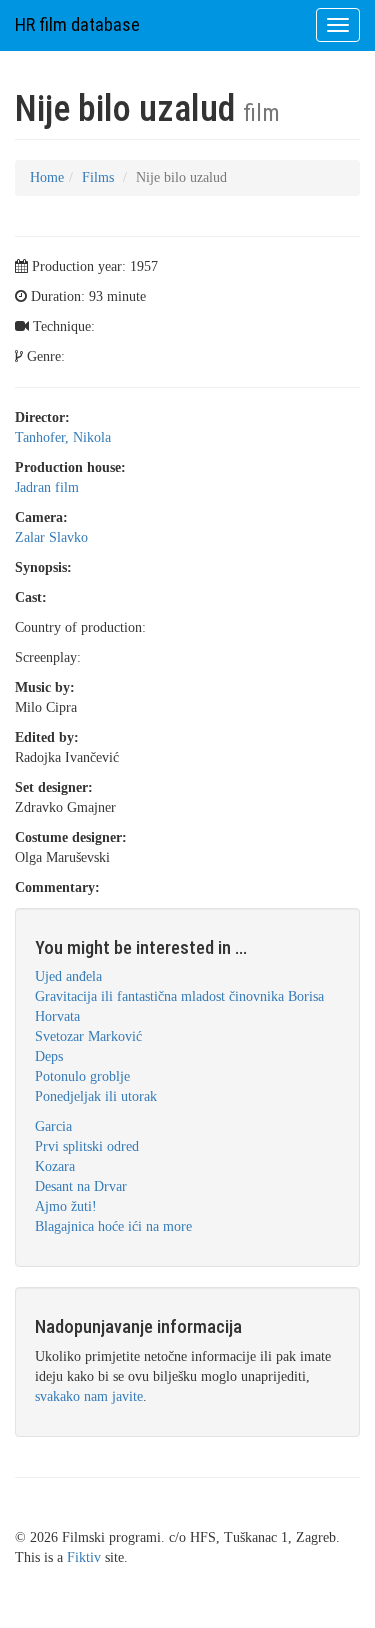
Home (47, 177)
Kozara (55, 1166)
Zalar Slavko (51, 537)
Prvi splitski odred (87, 1146)
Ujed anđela (68, 976)
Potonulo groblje (82, 1076)
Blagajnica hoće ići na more (113, 1226)
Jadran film (47, 487)
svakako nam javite (89, 1396)
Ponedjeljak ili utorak (96, 1096)
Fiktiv (84, 1557)
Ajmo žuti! (66, 1206)
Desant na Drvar (81, 1186)
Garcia (53, 1126)
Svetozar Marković (88, 1036)
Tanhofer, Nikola (63, 437)
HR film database (77, 24)
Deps (49, 1056)
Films (98, 177)
